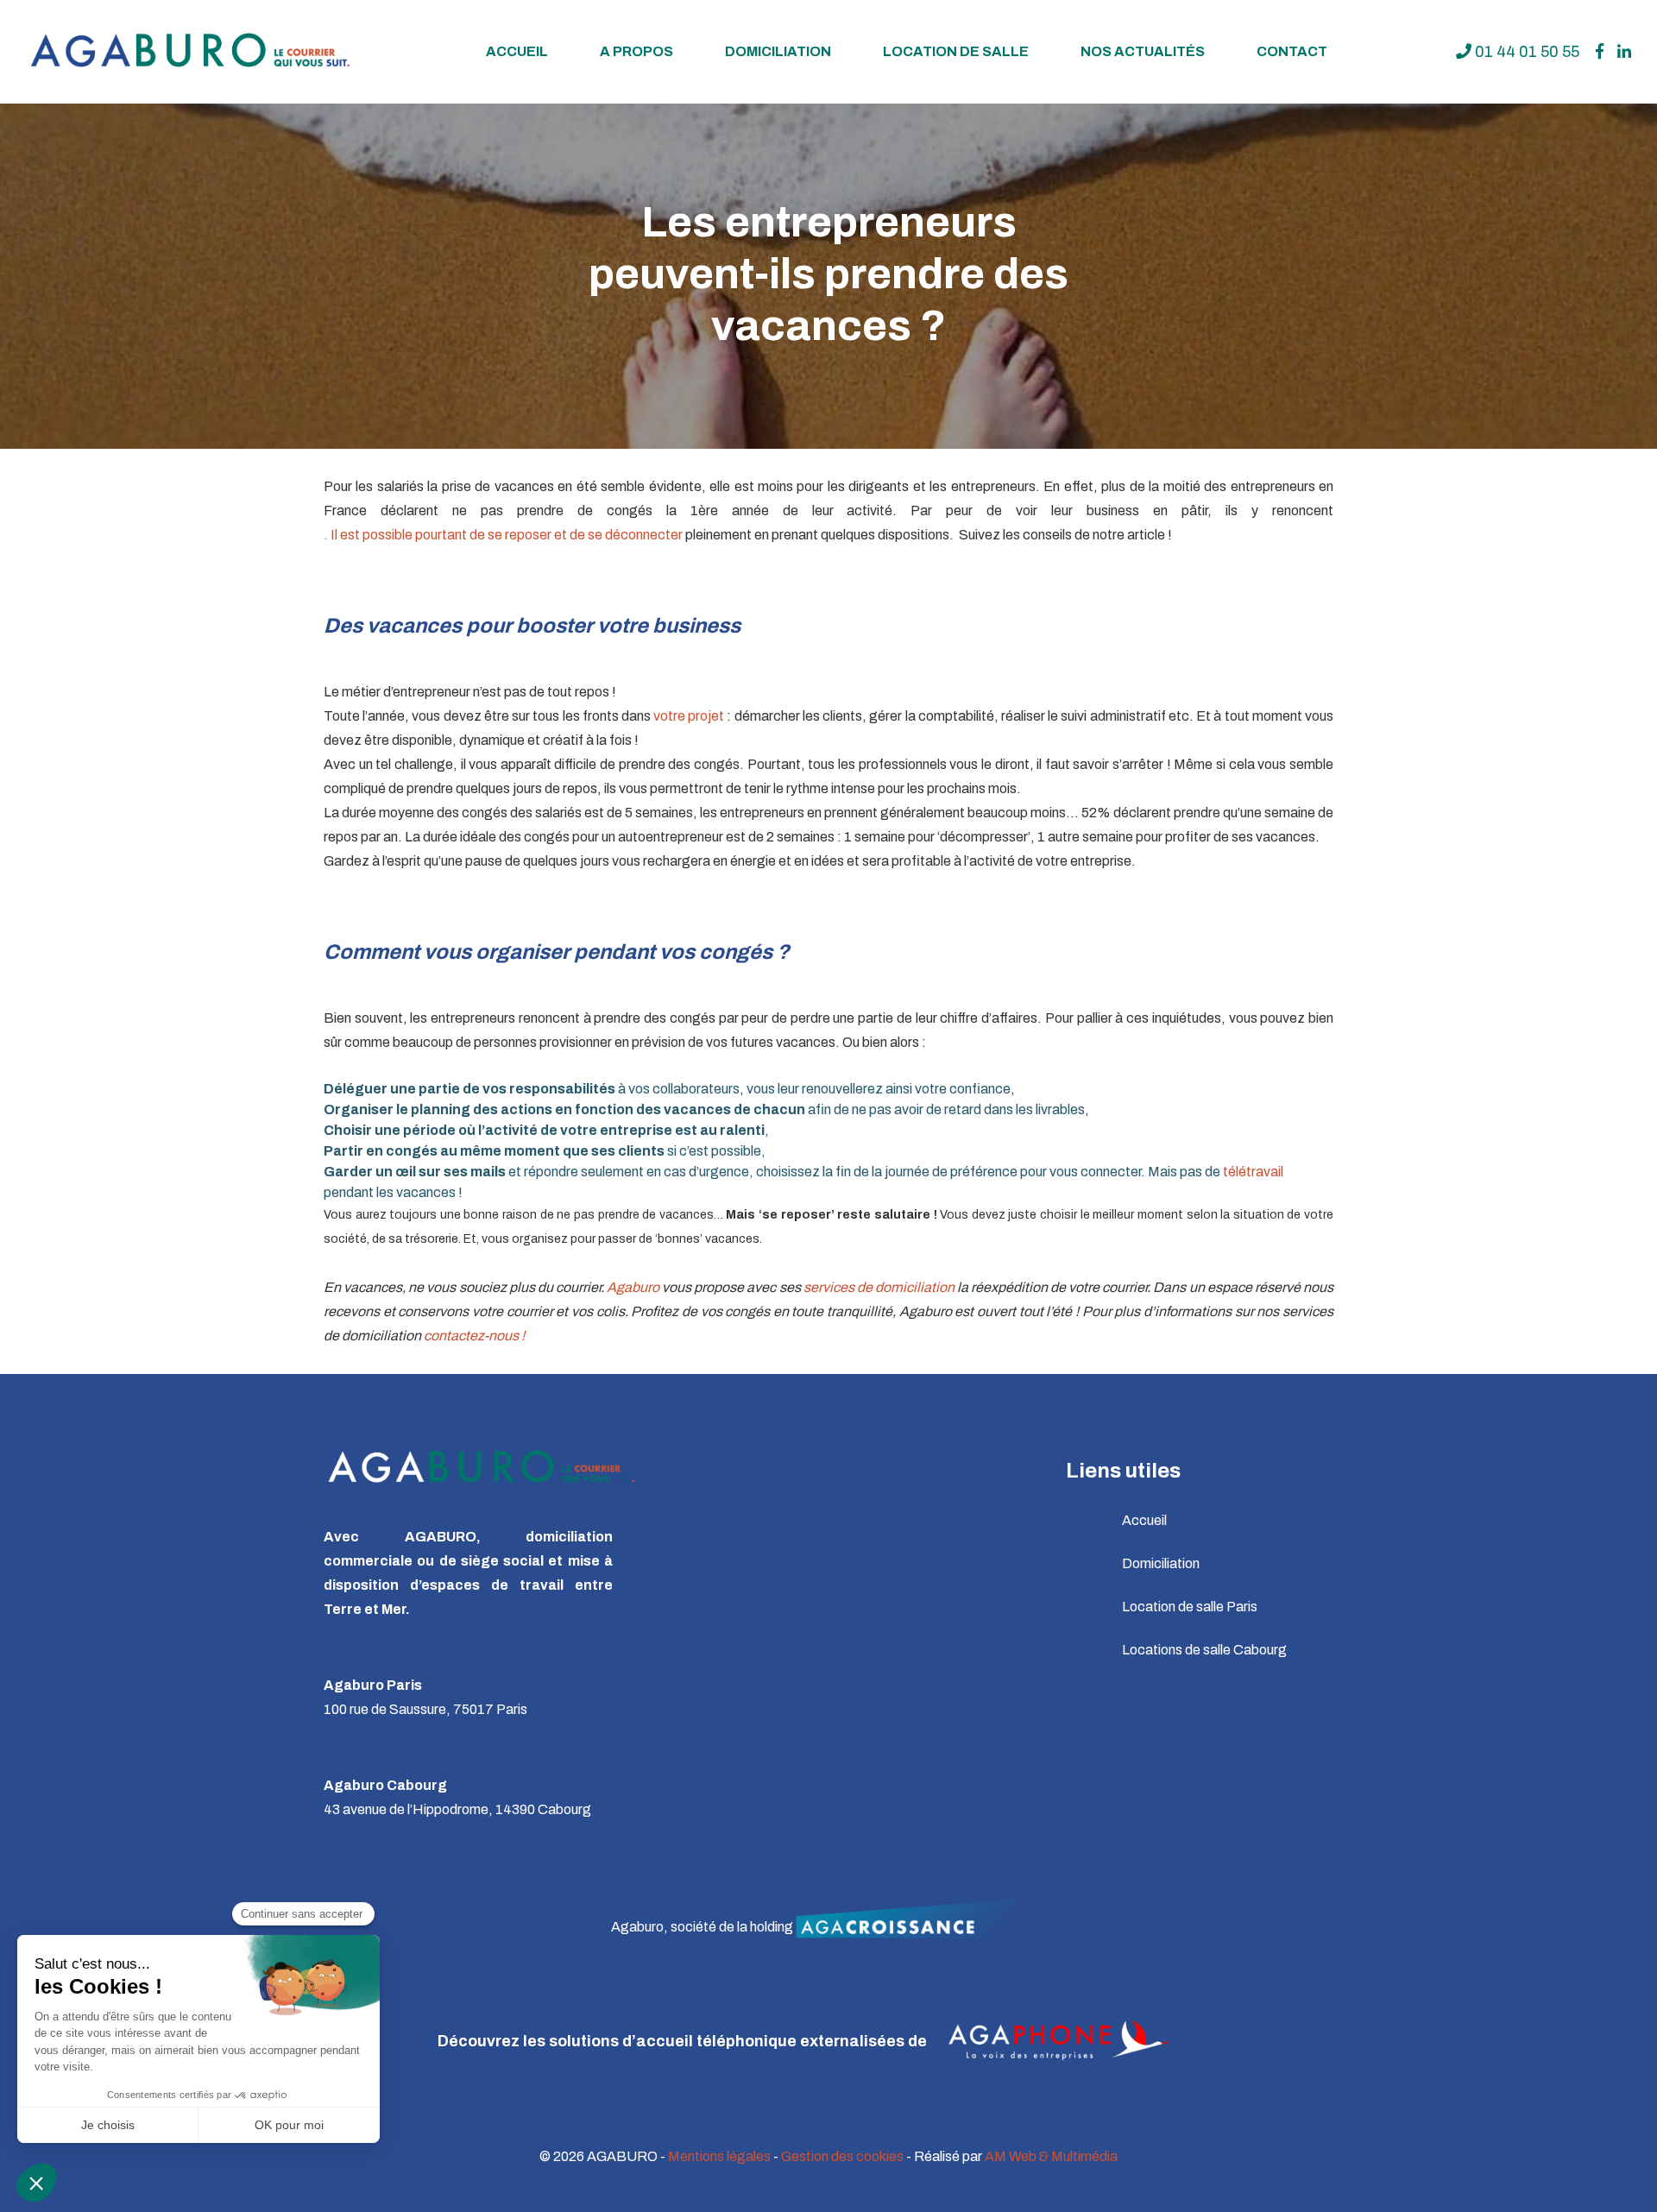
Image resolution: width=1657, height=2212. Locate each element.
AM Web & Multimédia (1051, 2156)
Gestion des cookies (842, 2156)
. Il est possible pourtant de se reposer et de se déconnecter (503, 535)
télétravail (1253, 1172)
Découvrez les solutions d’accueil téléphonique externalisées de (684, 2041)
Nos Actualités (1143, 51)
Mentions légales (719, 2156)
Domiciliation (778, 51)
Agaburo (633, 1287)
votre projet (689, 716)
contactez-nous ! (474, 1336)
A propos (636, 51)
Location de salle (956, 51)
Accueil (517, 51)
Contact (1292, 51)
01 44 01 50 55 (1525, 52)
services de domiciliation (879, 1287)
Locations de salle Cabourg (1204, 1650)
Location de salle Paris (1190, 1607)
